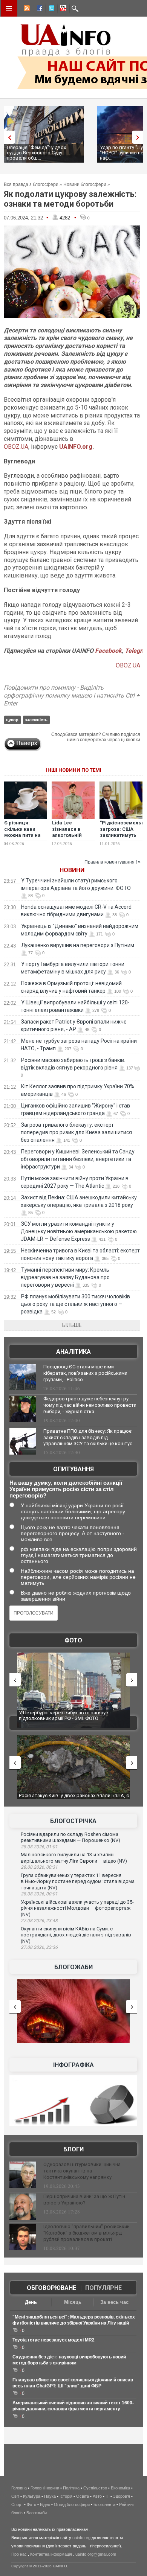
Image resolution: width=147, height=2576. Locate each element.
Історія (66, 2496)
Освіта (83, 2496)
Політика (71, 2488)
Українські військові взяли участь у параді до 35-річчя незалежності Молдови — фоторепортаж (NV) (77, 1908)
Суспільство (95, 2488)
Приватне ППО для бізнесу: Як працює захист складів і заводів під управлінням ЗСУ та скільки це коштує (88, 1437)
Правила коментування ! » (113, 862)
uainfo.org (81, 2538)
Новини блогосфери (85, 184)
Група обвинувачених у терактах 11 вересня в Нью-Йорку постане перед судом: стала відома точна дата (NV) (78, 1881)
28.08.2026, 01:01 (39, 1847)
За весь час (114, 2302)
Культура (32, 2496)
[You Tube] (62, 9)
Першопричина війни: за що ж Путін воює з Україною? (84, 2200)
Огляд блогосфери (72, 2504)
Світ (15, 2496)
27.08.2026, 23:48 (39, 1921)
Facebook (108, 651)
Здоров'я (122, 2496)
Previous (8, 137)
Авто (97, 2496)
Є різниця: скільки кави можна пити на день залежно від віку (22, 836)
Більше (72, 1325)
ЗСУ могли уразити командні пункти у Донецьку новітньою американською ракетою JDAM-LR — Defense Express (79, 1231)
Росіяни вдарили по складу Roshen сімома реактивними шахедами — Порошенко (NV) (70, 1837)
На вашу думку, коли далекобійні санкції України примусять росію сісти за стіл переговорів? (66, 1489)
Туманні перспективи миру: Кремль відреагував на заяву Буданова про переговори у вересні (65, 1277)
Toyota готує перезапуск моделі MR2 (54, 2340)
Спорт (17, 2504)
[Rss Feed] (26, 9)
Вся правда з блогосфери (31, 184)
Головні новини (45, 2488)
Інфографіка (73, 2065)
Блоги (73, 2149)
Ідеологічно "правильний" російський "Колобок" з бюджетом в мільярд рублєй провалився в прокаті (87, 2233)
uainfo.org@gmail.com (96, 2554)
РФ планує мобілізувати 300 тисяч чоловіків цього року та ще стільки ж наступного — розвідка (75, 1304)
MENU (9, 8)
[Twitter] (50, 9)
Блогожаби (73, 1967)
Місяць (73, 2302)
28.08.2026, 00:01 (39, 1894)
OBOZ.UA (16, 447)
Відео (45, 2504)
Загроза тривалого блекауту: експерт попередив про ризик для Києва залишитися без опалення (76, 1132)
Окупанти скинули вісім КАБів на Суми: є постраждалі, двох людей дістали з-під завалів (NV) (76, 1935)
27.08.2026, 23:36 (39, 1947)
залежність (36, 720)
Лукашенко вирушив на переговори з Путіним (78, 945)
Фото (73, 1640)
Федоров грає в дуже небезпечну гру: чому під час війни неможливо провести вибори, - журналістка (90, 1405)
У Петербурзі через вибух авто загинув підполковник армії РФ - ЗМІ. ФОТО (64, 1716)
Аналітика (73, 1352)
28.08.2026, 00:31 (39, 1867)
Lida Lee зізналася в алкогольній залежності (67, 832)
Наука (50, 2496)
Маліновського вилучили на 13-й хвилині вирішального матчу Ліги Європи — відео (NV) (74, 1858)
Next (139, 137)
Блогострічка (73, 1821)
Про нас (19, 2554)
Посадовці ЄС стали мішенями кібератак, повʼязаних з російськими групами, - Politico (85, 1373)
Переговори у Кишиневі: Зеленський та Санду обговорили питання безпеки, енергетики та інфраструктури (78, 1159)
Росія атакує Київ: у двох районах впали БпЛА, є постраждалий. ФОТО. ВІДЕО (74, 1798)
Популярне (103, 2288)
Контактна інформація (51, 2554)
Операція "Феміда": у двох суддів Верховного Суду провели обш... (36, 153)
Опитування (73, 1469)
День (31, 2302)
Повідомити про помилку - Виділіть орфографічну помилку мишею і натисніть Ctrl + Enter (72, 695)
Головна (19, 2488)
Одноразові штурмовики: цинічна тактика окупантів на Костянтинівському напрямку (82, 2171)
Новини (72, 870)
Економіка (120, 2488)
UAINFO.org (76, 447)
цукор (12, 720)
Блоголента (104, 2504)
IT (107, 2496)
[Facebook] (38, 9)
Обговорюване (51, 2288)
